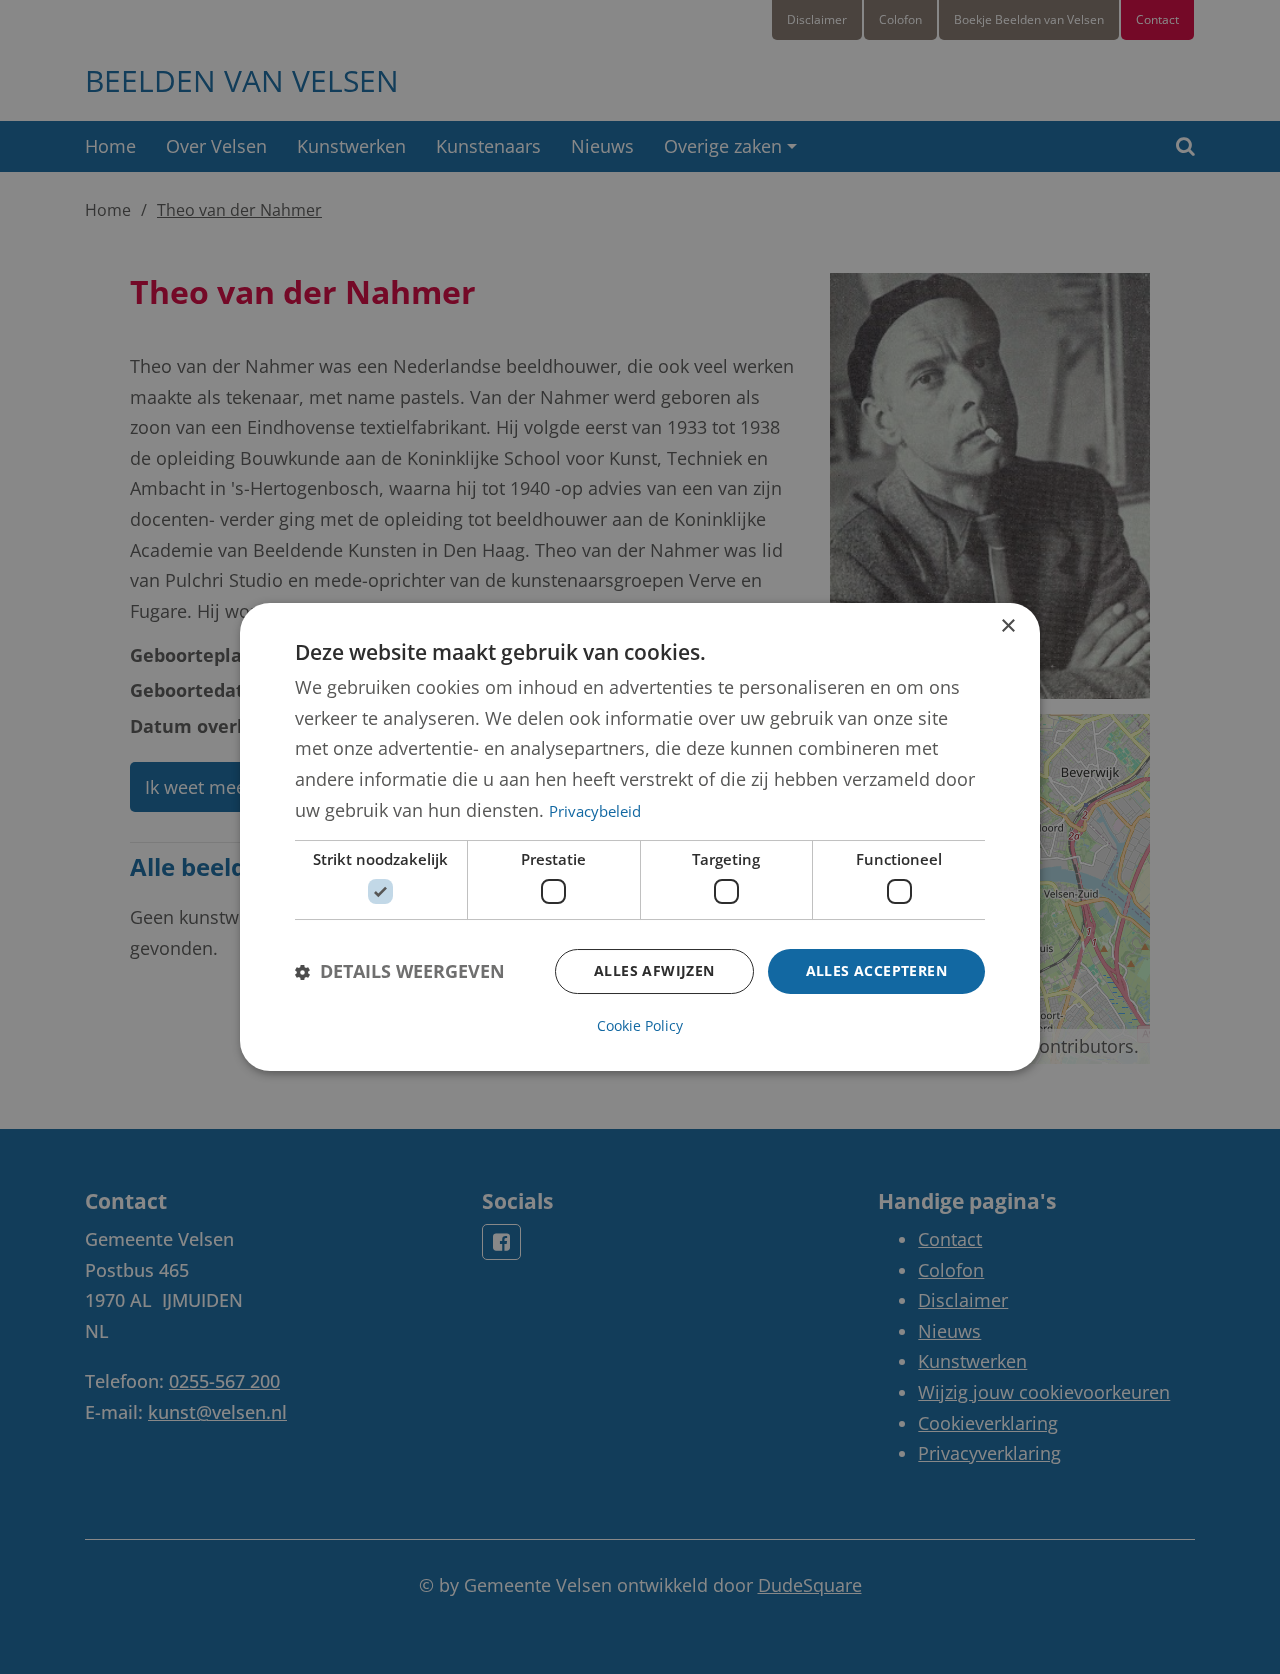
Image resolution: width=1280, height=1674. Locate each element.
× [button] (1007, 626)
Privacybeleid (595, 811)
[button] (400, 971)
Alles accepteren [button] (876, 970)
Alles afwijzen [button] (654, 970)
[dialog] (640, 837)
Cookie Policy (640, 1025)
